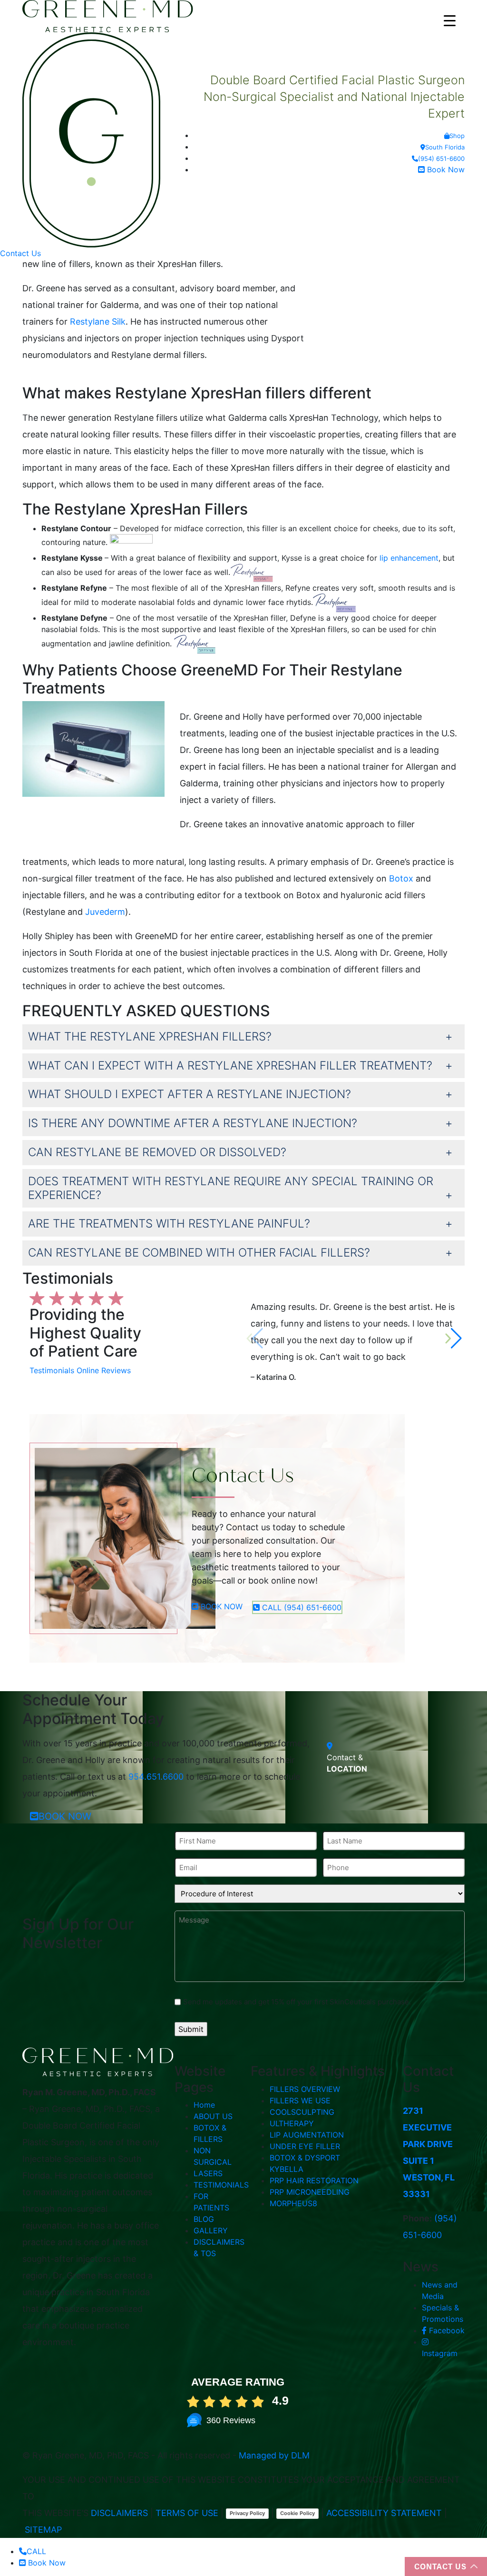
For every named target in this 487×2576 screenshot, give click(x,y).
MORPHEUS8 (293, 2203)
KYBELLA (287, 2169)
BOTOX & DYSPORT (305, 2158)
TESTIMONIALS (221, 2185)
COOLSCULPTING (302, 2112)
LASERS (208, 2173)
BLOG (204, 2219)
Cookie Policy (297, 2513)
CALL (36, 2551)
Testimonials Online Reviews (80, 1370)
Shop (457, 136)
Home (204, 2105)
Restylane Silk (98, 322)
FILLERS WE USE (300, 2100)
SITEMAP (43, 2530)
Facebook (446, 2330)
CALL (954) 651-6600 (301, 1607)
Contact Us (20, 253)
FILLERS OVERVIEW (305, 2089)
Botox (401, 878)
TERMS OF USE (187, 2513)
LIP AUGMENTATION (307, 2135)
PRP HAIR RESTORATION (314, 2180)
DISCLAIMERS (119, 2513)
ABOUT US (213, 2116)
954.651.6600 (156, 1777)
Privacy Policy (247, 2513)
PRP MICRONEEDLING (310, 2192)
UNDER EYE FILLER (305, 2146)
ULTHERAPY (292, 2123)
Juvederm (105, 912)
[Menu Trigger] (450, 20)
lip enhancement (409, 558)
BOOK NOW (220, 1606)
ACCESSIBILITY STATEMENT (384, 2513)
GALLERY (211, 2230)
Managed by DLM (274, 2455)
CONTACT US (440, 2566)
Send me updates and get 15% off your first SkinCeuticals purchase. (297, 2002)
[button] (453, 1338)
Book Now (445, 169)
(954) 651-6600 (441, 159)
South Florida (445, 147)
